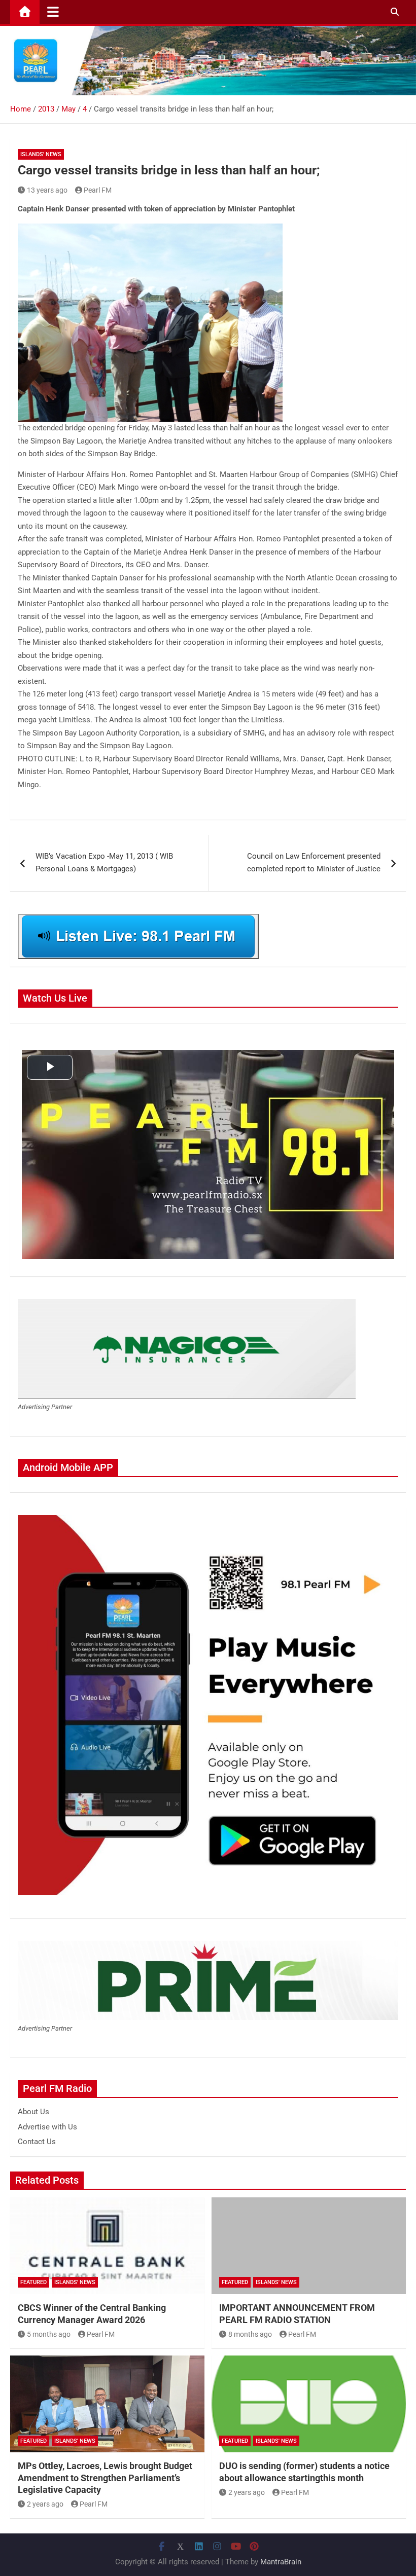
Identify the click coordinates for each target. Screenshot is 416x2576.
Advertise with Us (47, 2127)
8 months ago (250, 2334)
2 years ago (45, 2504)
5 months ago (49, 2334)
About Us (33, 2112)
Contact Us (37, 2142)
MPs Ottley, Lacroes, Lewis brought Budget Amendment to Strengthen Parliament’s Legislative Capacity (105, 2478)
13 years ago (47, 190)
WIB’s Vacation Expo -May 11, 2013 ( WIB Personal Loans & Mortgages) (104, 863)
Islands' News (41, 154)
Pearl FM (98, 190)
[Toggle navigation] (53, 12)
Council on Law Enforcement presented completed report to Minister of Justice (314, 863)
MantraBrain (281, 2562)
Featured (33, 2282)
